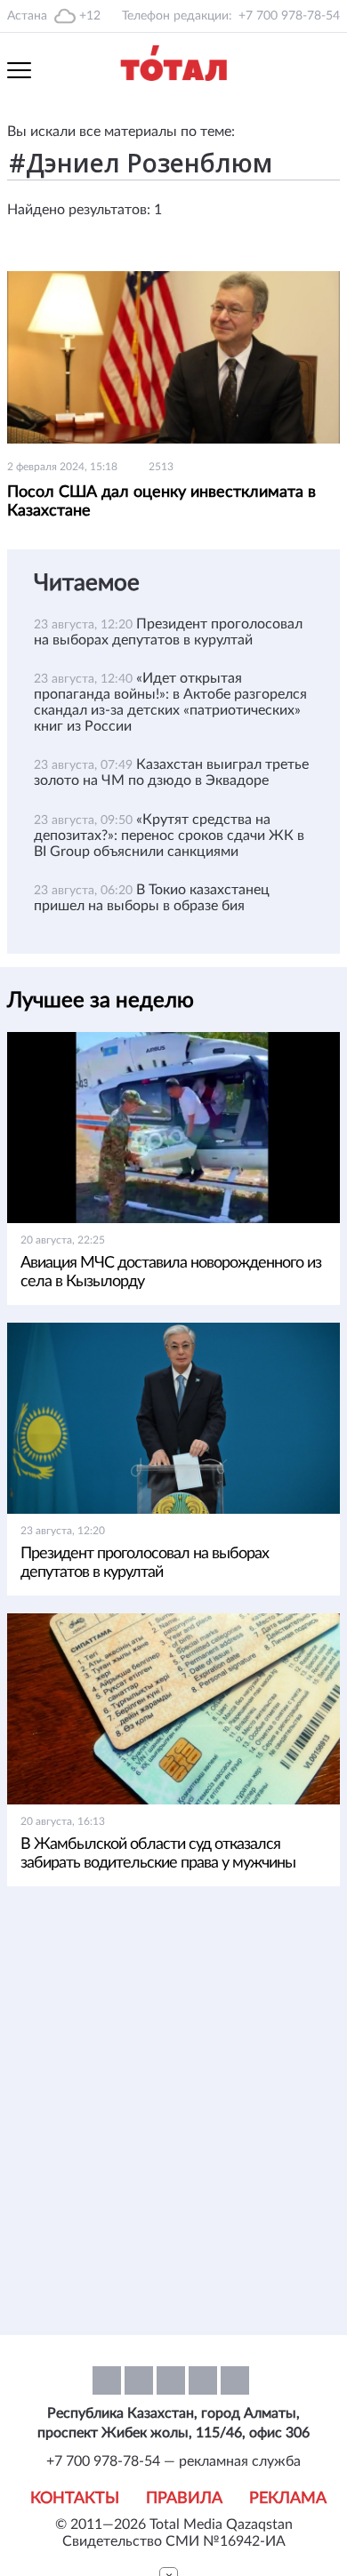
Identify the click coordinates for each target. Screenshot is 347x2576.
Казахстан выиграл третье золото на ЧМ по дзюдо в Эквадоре (171, 772)
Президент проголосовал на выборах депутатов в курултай (145, 1563)
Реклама (288, 2499)
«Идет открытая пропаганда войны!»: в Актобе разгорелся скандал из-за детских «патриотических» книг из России (170, 702)
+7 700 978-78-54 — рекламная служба (173, 2461)
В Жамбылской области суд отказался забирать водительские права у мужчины (158, 1854)
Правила (184, 2499)
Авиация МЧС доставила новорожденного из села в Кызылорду (171, 1272)
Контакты (75, 2499)
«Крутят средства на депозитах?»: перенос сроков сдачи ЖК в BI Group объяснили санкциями (169, 836)
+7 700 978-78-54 (289, 16)
